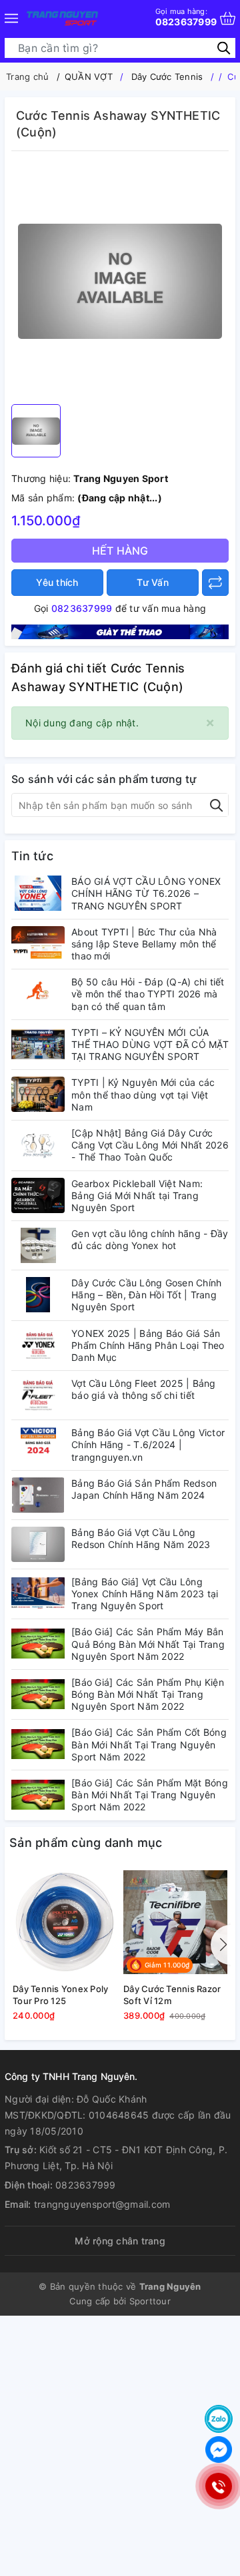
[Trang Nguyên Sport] (120, 631)
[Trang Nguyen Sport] (62, 18)
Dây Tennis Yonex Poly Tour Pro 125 (60, 1995)
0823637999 (186, 17)
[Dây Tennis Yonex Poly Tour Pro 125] (65, 1923)
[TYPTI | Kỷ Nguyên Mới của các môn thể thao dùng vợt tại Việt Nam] (38, 1094)
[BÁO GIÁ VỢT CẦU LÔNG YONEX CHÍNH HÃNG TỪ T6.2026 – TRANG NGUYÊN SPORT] (38, 893)
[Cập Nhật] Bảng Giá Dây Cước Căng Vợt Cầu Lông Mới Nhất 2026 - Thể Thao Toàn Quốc (150, 1145)
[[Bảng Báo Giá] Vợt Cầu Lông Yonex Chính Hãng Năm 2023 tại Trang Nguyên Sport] (38, 1594)
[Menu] (11, 18)
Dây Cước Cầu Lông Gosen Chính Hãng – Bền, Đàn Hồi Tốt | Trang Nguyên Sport (146, 1295)
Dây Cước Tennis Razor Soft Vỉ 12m (172, 1995)
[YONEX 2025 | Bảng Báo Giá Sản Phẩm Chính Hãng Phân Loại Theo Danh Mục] (38, 1345)
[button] (221, 1945)
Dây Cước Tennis (167, 77)
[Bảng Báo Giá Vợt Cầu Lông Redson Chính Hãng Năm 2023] (38, 1544)
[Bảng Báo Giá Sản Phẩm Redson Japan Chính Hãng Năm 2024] (38, 1495)
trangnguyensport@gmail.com (102, 2204)
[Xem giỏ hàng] (228, 18)
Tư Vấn (153, 582)
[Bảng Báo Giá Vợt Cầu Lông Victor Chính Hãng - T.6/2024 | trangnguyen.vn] (38, 1444)
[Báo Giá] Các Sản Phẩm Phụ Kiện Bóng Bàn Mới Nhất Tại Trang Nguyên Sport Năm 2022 (148, 1694)
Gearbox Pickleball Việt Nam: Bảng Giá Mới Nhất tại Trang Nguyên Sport (137, 1195)
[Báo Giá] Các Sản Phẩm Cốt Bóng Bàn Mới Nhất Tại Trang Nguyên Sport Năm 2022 (149, 1744)
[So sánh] (215, 583)
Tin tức (32, 856)
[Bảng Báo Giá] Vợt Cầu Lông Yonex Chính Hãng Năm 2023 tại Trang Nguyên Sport (145, 1594)
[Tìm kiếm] (224, 48)
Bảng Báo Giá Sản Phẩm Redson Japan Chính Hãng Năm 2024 (144, 1489)
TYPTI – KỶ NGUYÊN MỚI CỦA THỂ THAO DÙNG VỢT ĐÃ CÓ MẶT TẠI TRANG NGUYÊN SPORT (150, 1044)
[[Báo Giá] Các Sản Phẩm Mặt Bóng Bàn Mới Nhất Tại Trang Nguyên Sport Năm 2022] (38, 1795)
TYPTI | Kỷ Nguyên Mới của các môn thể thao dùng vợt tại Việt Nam (143, 1094)
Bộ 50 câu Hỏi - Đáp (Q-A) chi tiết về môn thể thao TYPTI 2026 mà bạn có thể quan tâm (148, 994)
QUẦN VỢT (89, 77)
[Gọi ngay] (218, 2486)
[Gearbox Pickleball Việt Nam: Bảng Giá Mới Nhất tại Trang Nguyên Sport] (38, 1195)
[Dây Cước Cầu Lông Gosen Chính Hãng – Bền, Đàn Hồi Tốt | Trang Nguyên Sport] (38, 1295)
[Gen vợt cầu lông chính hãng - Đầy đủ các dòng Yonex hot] (38, 1245)
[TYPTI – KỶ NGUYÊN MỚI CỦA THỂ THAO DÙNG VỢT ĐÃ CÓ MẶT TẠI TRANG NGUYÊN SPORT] (38, 1044)
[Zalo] (219, 2419)
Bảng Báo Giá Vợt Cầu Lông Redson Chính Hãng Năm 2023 (141, 1538)
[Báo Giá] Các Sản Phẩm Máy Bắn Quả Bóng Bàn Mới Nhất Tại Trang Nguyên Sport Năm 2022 (148, 1644)
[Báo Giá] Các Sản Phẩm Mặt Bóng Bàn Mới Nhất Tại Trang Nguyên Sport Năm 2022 (150, 1795)
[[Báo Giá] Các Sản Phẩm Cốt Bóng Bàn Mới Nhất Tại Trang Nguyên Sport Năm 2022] (38, 1744)
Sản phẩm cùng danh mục (86, 1843)
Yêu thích (57, 582)
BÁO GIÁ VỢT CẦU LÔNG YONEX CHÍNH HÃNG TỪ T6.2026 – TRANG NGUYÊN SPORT (146, 893)
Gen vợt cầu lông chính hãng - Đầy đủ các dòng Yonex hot (150, 1239)
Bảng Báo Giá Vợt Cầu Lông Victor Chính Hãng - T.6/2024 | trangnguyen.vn (148, 1444)
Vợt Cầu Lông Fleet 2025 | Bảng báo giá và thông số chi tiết (144, 1389)
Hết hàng (120, 551)
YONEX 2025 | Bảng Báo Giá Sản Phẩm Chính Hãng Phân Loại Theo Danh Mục (148, 1345)
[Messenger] (219, 2449)
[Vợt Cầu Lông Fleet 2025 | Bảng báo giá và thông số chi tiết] (38, 1395)
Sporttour (150, 2301)
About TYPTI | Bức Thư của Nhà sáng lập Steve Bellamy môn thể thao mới (144, 944)
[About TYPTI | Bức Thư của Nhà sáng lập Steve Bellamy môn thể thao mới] (38, 944)
